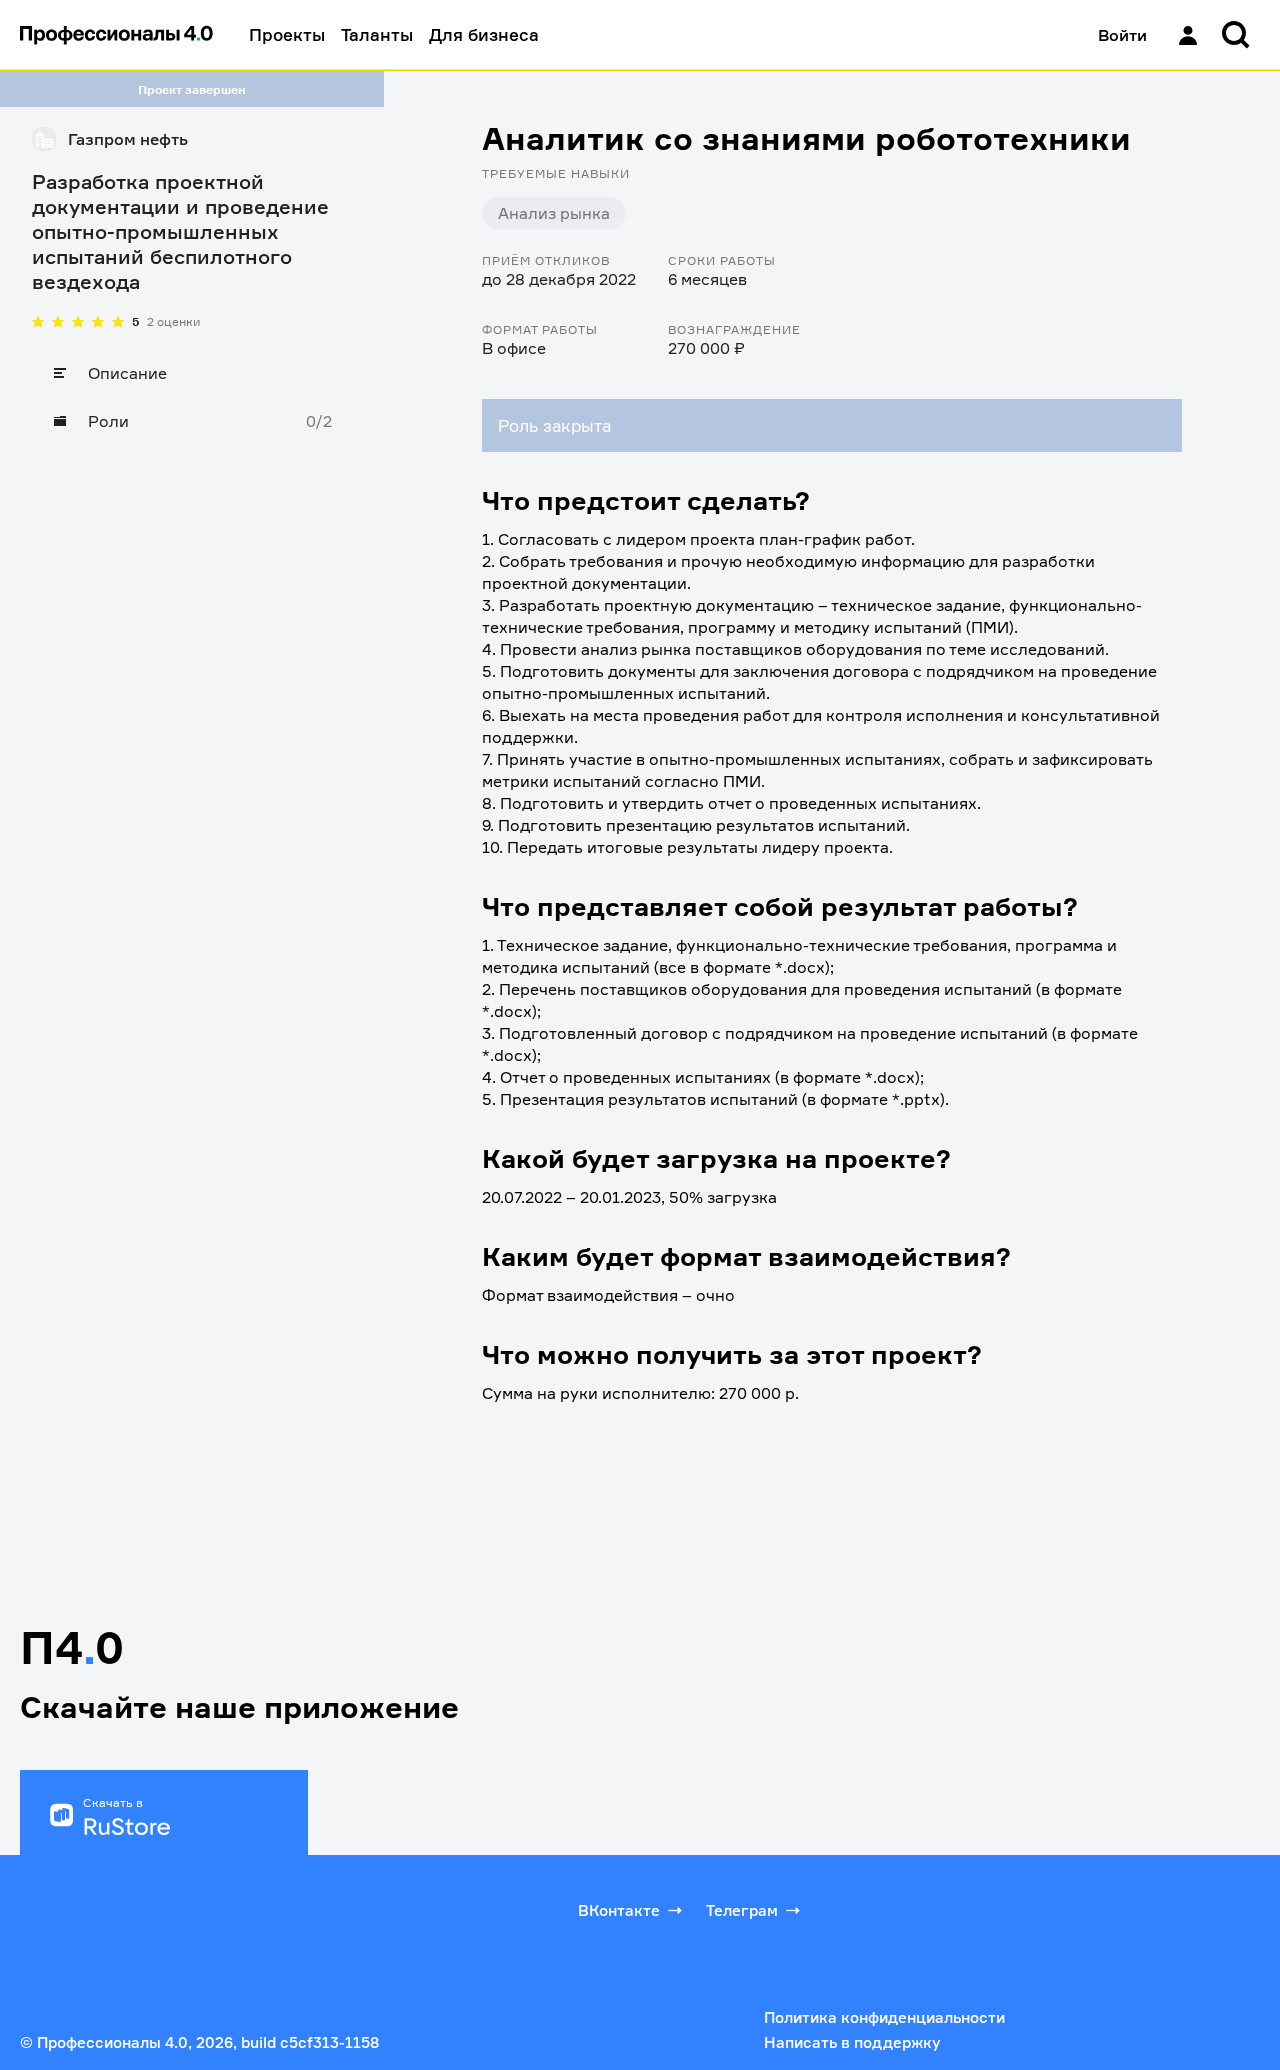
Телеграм (742, 1910)
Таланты (377, 34)
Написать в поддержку (852, 2042)
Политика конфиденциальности (884, 2017)
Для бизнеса (484, 34)
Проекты (287, 34)
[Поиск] (1236, 35)
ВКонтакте (619, 1910)
